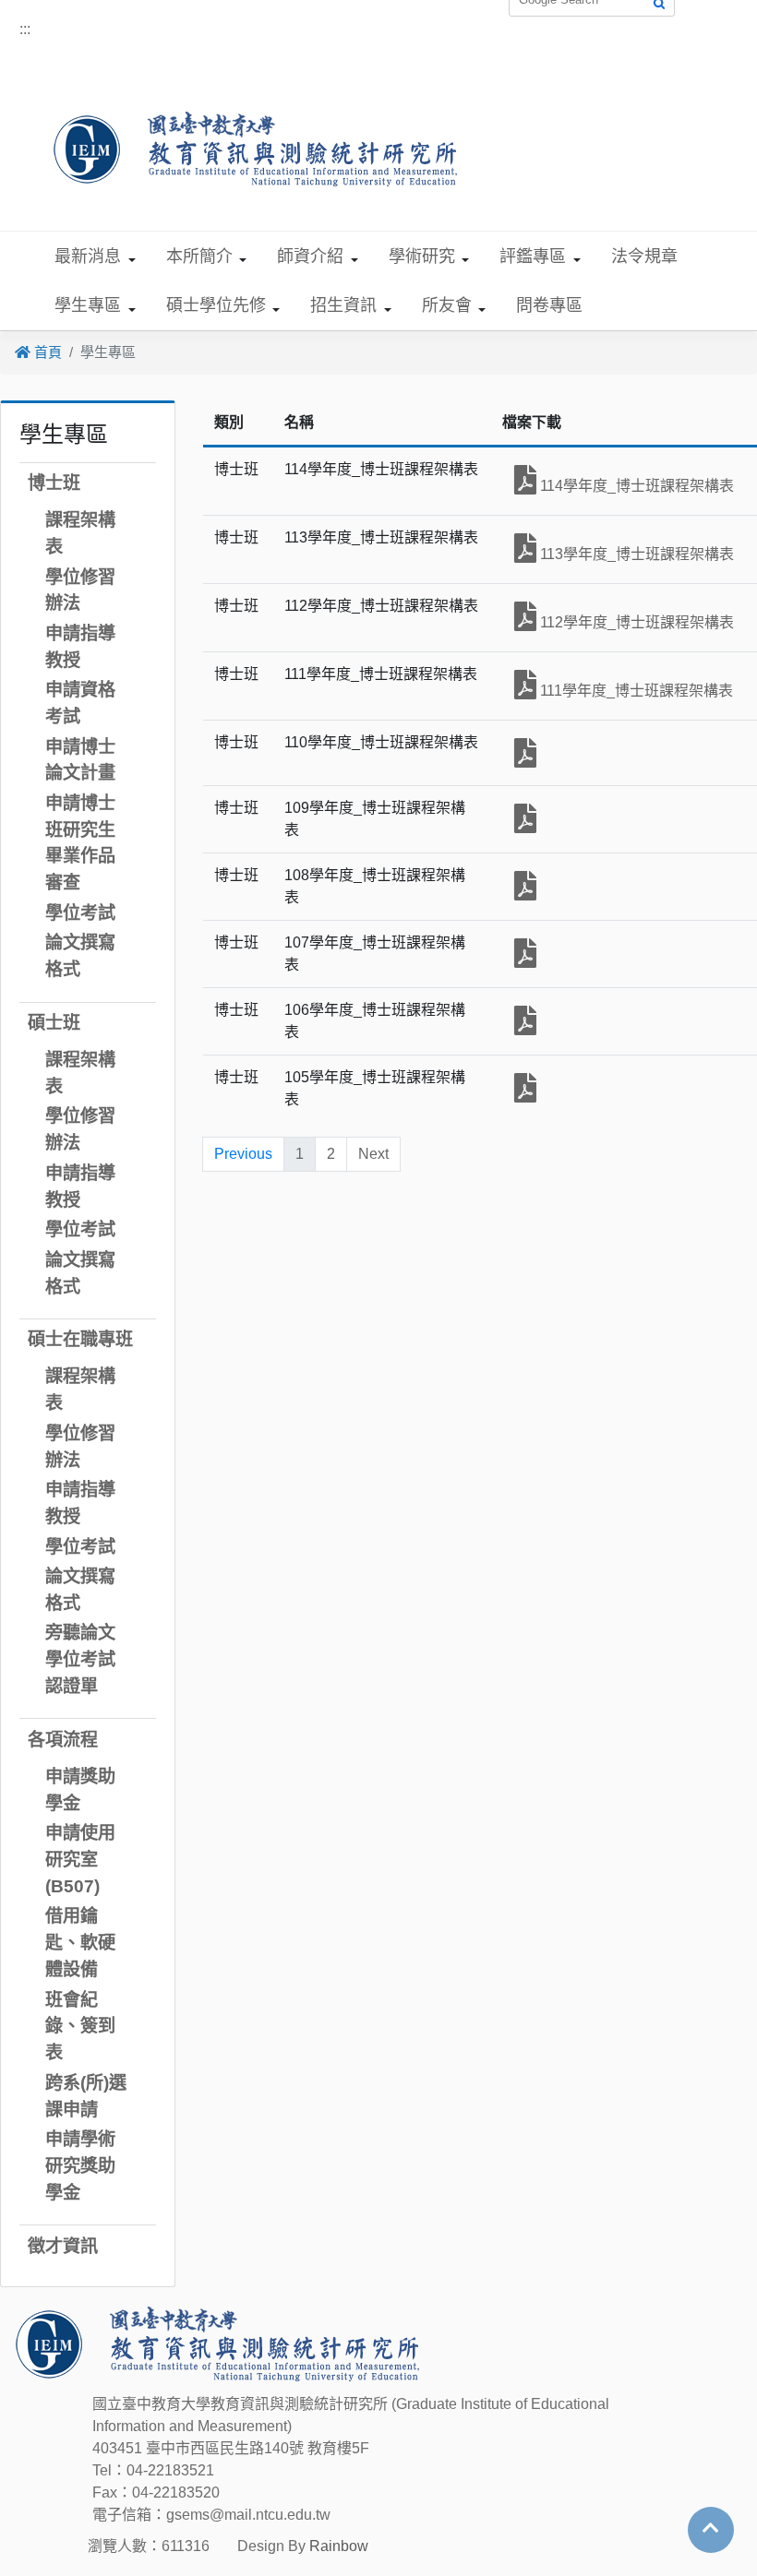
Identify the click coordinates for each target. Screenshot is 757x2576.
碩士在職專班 (80, 1339)
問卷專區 (549, 305)
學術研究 (422, 256)
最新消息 (88, 256)
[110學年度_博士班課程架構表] (525, 753)
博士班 (54, 483)
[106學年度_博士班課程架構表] (525, 1020)
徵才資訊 (63, 2246)
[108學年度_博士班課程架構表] (525, 886)
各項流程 (63, 1740)
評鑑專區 (533, 256)
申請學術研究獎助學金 (80, 2166)
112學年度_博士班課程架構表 (635, 622)
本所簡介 (199, 256)
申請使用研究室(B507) (80, 1860)
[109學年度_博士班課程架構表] (525, 818)
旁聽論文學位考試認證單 (80, 1659)
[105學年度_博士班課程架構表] (525, 1088)
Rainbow (339, 2546)
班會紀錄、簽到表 (80, 2027)
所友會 (447, 305)
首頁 (46, 352)
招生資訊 (343, 305)
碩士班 (54, 1023)
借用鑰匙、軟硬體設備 (80, 1943)
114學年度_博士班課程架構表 (635, 486)
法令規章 (644, 256)
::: (25, 29)
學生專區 (88, 305)
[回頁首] (711, 2528)
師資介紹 (310, 256)
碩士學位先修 (216, 305)
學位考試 (80, 913)
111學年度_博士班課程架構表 (635, 691)
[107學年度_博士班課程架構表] (525, 953)
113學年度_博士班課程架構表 (635, 554)
